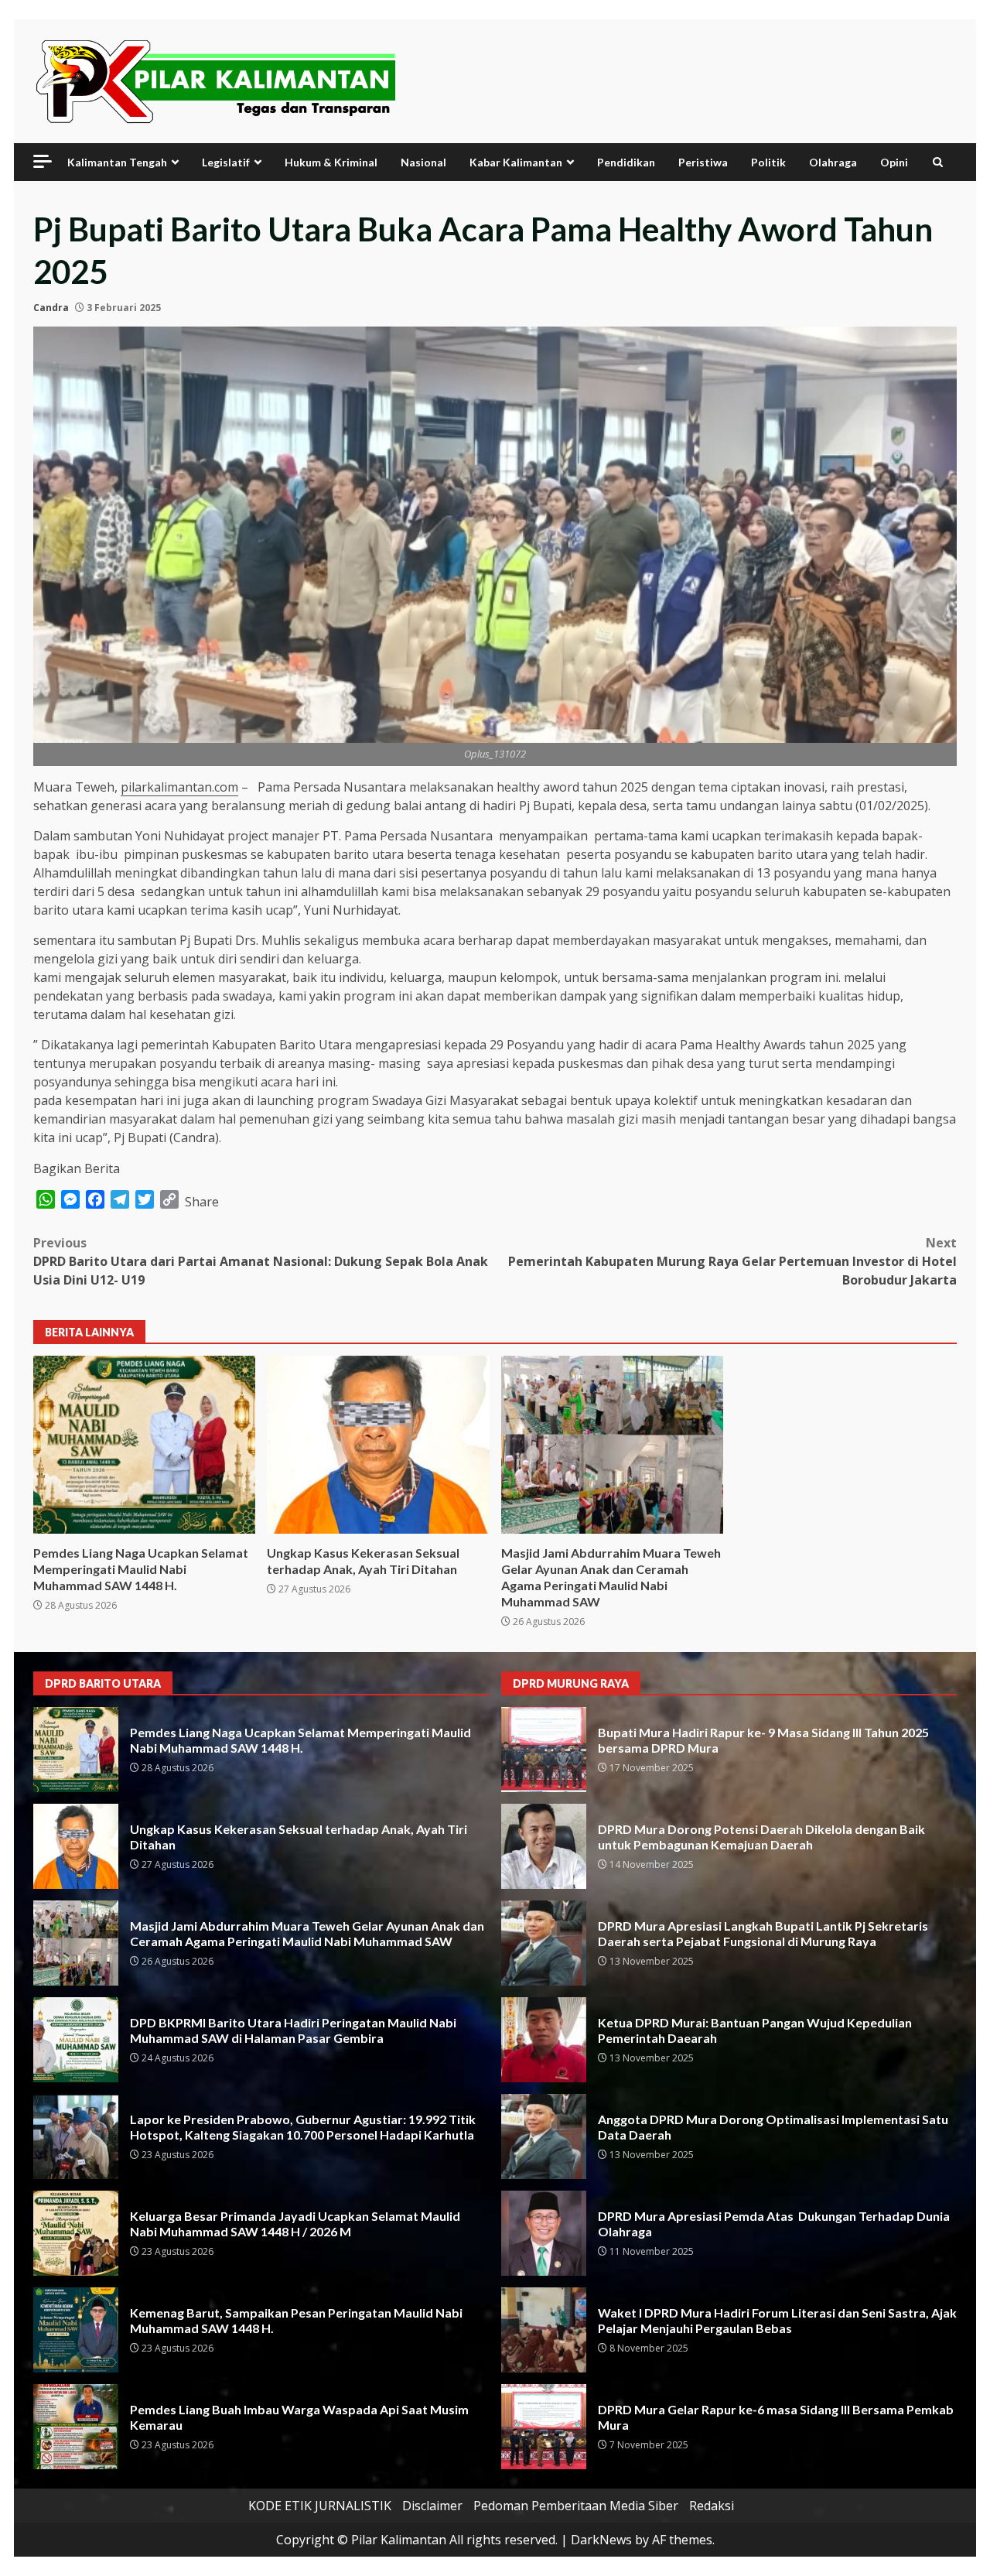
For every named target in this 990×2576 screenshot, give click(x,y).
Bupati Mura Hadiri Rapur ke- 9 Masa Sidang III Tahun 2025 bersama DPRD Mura (544, 1750)
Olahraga (833, 162)
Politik (768, 162)
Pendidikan (626, 162)
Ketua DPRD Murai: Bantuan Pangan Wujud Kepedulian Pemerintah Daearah (544, 2040)
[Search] (938, 162)
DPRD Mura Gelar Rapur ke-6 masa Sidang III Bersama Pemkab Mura (544, 2427)
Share (202, 1202)
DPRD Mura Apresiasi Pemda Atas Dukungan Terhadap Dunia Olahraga (544, 2233)
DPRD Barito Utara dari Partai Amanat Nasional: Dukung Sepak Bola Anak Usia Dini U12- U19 (261, 1261)
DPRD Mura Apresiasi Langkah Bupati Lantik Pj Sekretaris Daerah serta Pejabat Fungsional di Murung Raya (544, 1943)
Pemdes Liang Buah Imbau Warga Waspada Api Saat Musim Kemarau (76, 2427)
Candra (51, 308)
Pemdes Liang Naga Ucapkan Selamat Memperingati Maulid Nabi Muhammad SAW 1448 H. (144, 1445)
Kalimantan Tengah (117, 162)
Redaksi (712, 2506)
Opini (894, 162)
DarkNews (601, 2540)
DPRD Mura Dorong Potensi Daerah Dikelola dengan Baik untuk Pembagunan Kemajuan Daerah (544, 1846)
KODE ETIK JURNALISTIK (320, 2506)
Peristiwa (703, 162)
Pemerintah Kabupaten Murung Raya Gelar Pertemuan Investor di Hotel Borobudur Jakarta (732, 1261)
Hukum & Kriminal (331, 162)
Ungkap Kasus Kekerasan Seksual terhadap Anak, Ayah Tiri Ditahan (378, 1445)
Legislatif (226, 162)
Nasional (423, 162)
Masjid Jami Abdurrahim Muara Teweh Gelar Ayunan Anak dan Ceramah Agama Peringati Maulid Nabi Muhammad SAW (612, 1445)
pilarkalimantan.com (179, 787)
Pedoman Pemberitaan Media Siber (576, 2506)
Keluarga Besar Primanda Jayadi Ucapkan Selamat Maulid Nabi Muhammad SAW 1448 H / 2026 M (76, 2233)
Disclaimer (432, 2506)
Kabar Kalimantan (516, 162)
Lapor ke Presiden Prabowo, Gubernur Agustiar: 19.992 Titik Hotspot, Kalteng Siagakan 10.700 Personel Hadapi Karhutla (76, 2136)
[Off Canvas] (43, 161)
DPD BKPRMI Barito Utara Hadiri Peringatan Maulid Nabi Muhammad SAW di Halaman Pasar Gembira (76, 2040)
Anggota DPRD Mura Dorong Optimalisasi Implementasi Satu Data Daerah (544, 2136)
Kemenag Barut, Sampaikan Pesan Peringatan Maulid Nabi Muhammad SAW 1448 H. (76, 2330)
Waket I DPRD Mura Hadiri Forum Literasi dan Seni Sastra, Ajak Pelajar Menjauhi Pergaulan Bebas (544, 2330)
